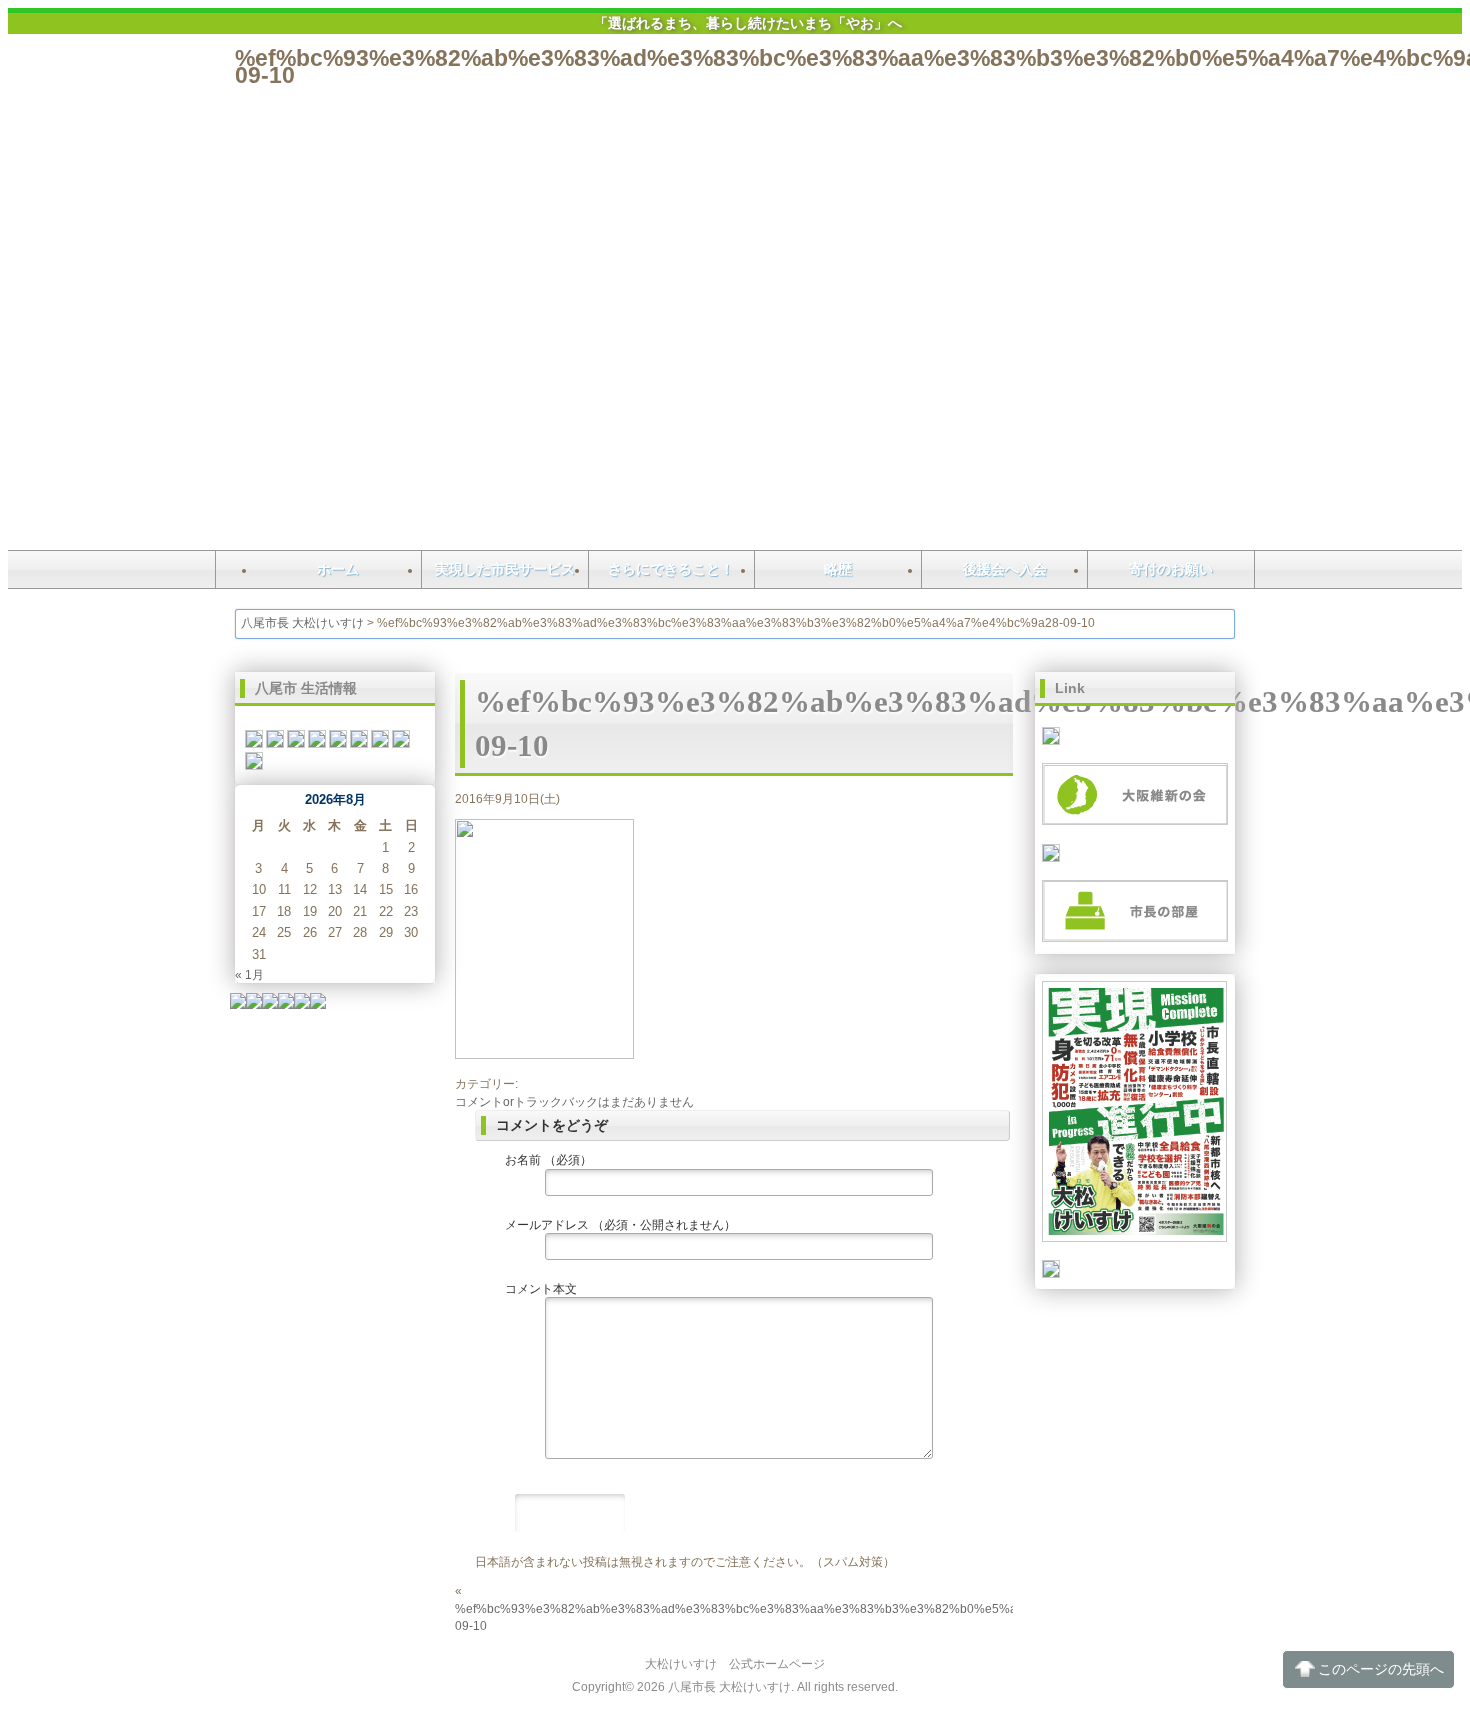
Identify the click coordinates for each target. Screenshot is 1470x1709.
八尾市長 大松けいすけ (302, 623)
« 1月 (249, 974)
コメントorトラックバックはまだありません (574, 1101)
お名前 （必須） (548, 1159)
